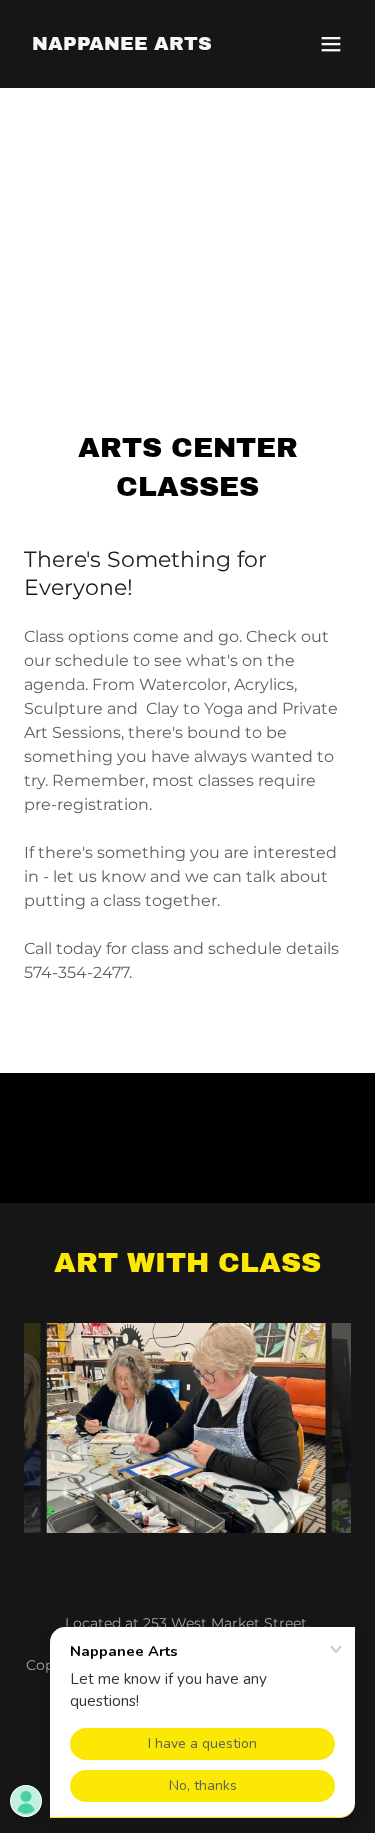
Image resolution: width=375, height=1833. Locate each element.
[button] (331, 44)
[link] (122, 44)
